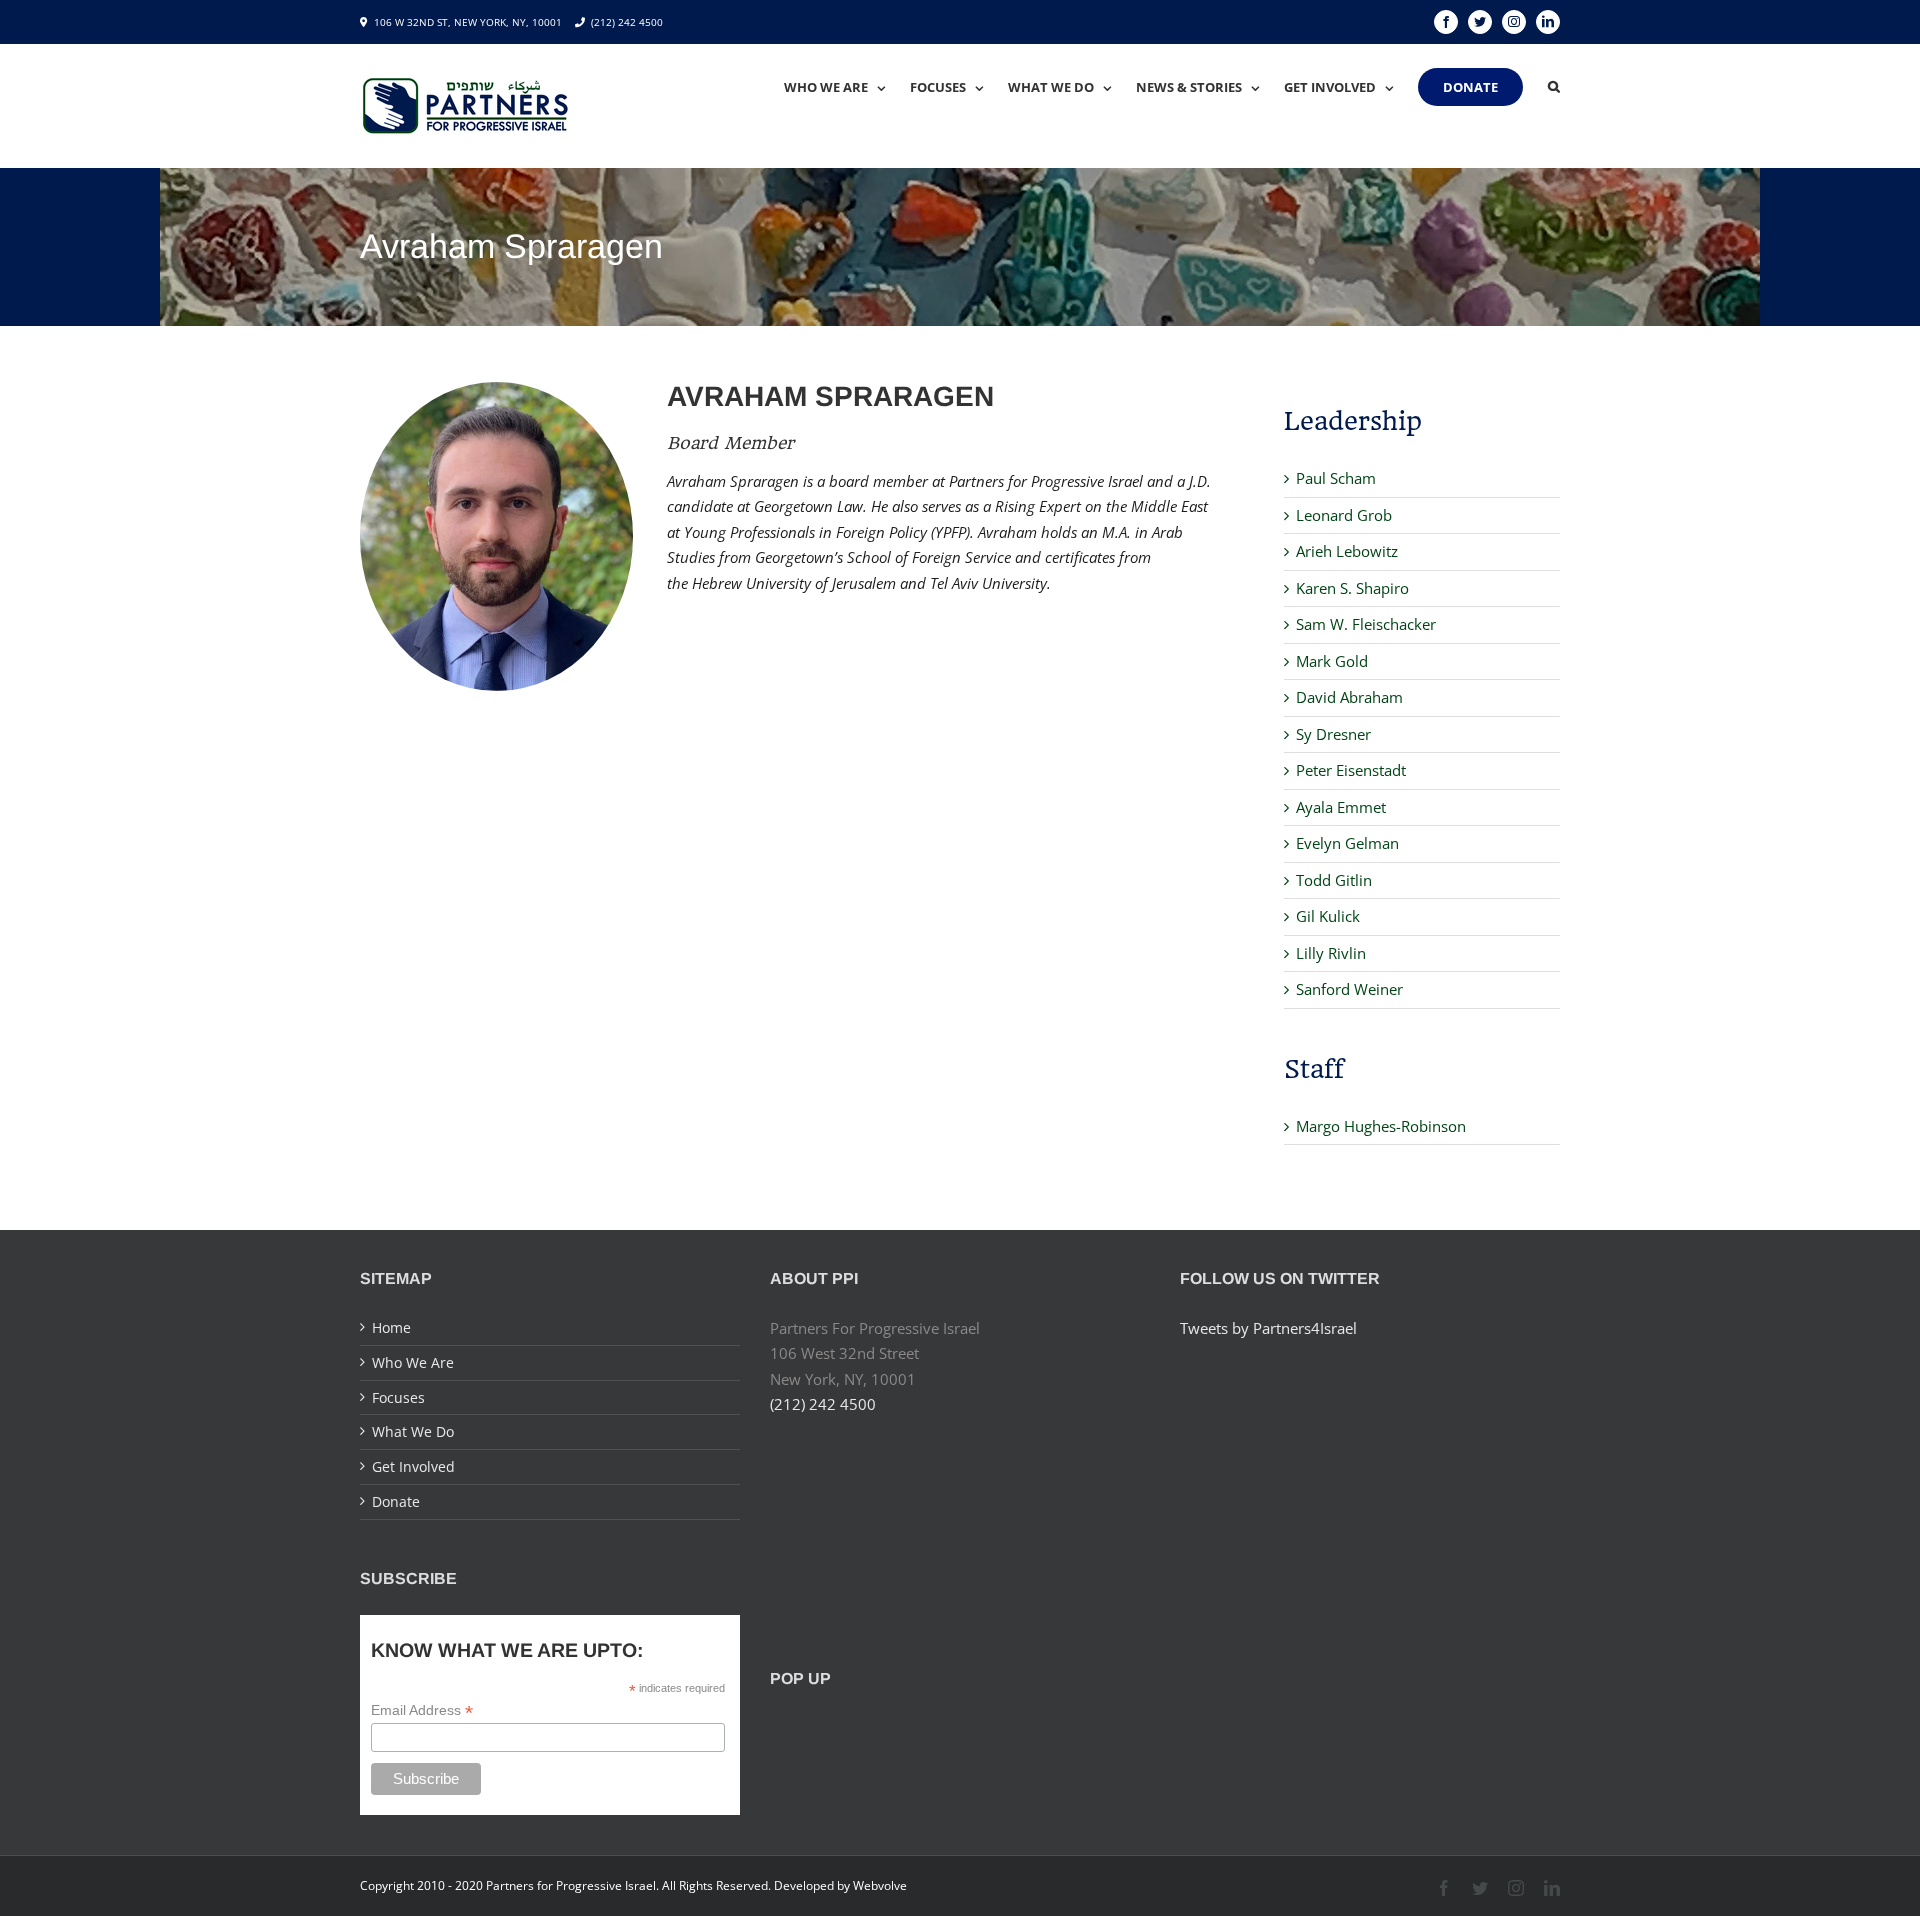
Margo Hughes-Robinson (1381, 1126)
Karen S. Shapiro (1352, 588)
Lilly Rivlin (1331, 953)
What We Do (413, 1431)
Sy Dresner (1333, 734)
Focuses (398, 1397)
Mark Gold (1332, 661)
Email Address (422, 1710)
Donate (396, 1501)
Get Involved (413, 1466)
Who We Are (413, 1362)
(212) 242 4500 (627, 22)
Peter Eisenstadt (1351, 770)
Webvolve (880, 1885)
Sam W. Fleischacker (1366, 624)
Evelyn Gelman (1347, 843)
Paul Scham (1336, 478)
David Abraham (1349, 697)
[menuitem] (847, 87)
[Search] (1554, 87)
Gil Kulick (1328, 916)
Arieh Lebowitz (1347, 551)
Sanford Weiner (1349, 989)
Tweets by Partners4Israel (1268, 1328)
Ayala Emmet (1341, 807)
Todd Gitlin (1334, 880)
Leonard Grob (1344, 515)
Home (391, 1327)
